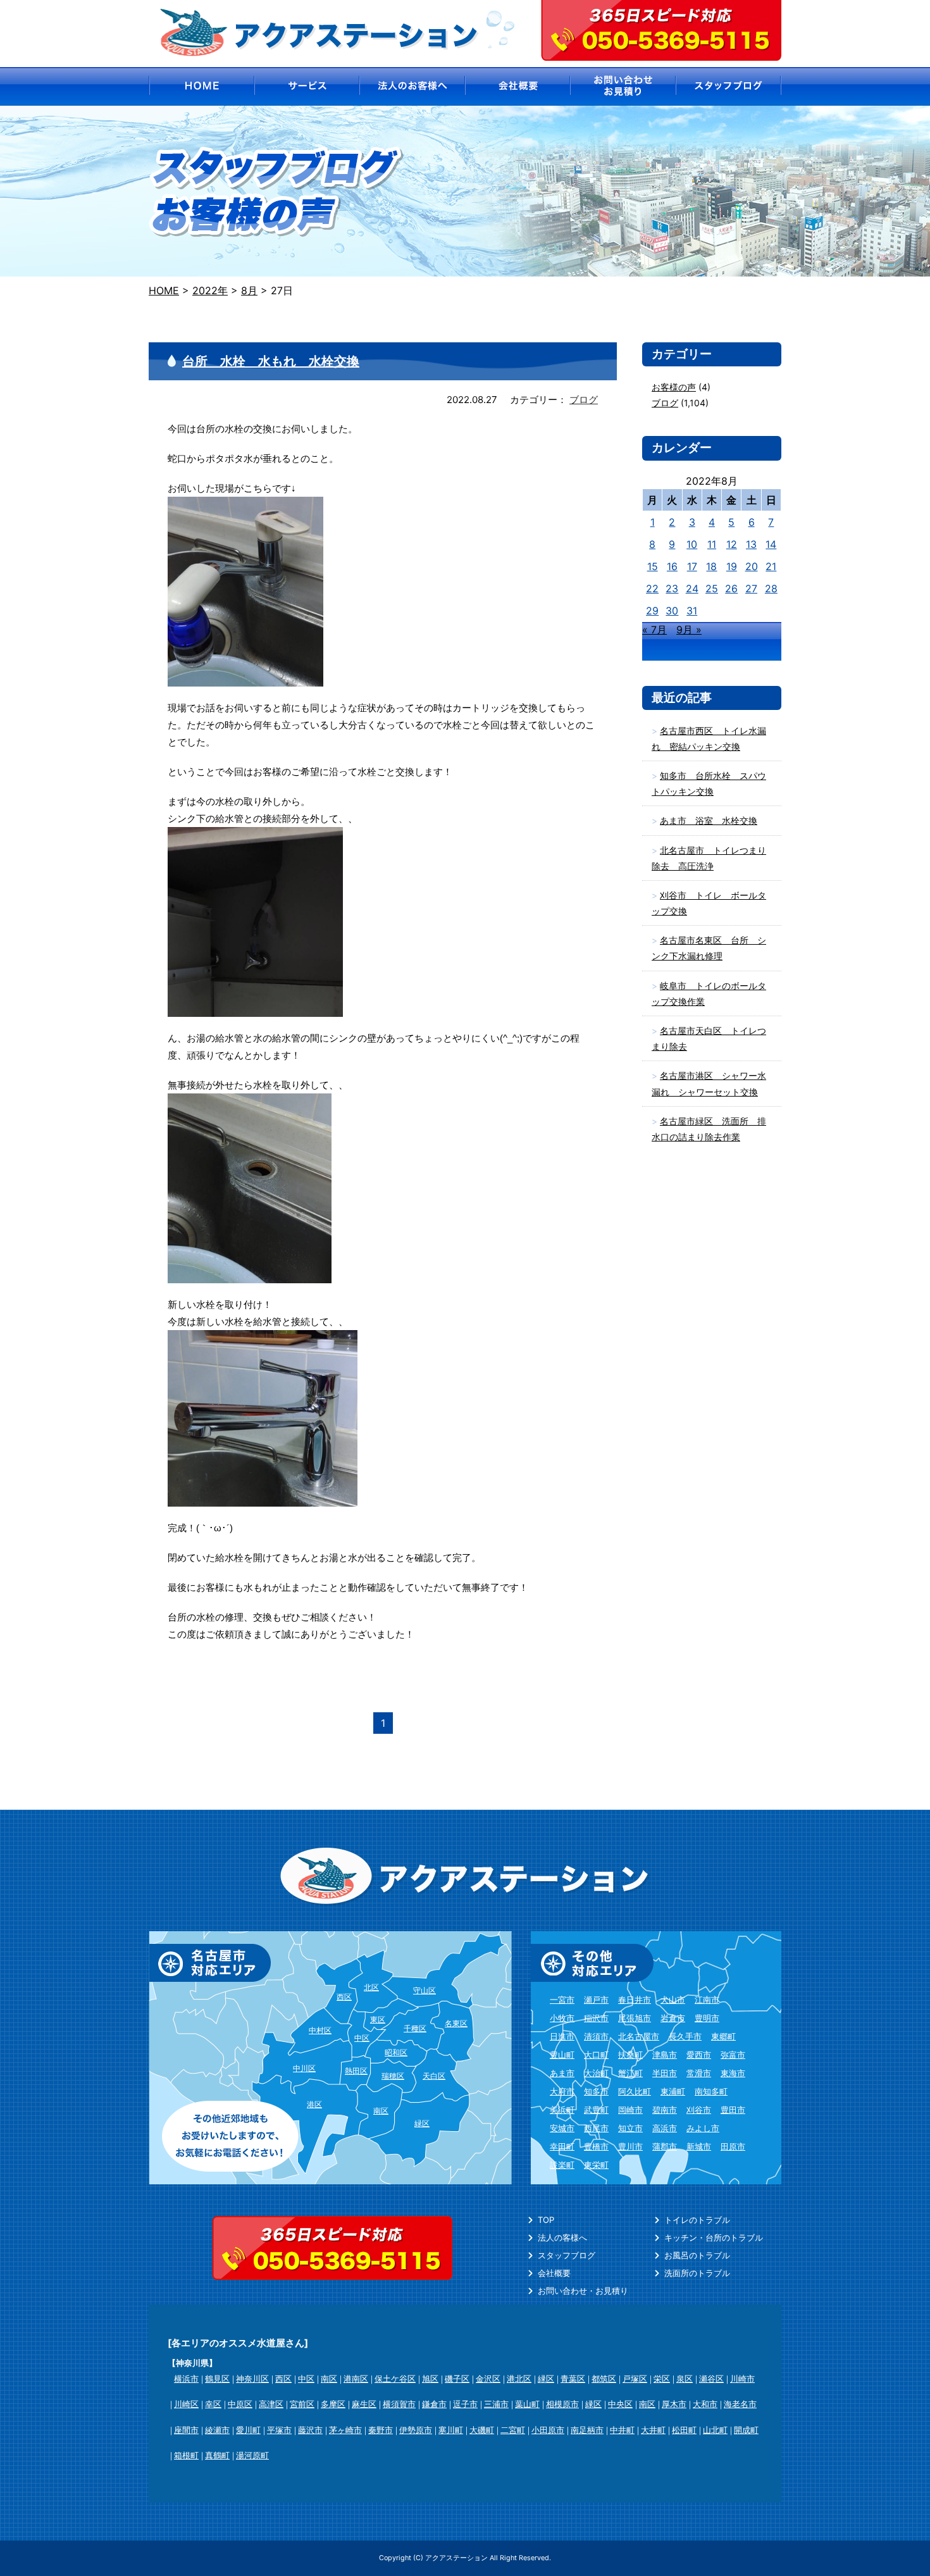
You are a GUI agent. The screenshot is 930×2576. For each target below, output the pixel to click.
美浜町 (562, 2110)
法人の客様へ (562, 2237)
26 (731, 588)
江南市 (707, 2000)
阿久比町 (635, 2091)
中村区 (320, 2030)
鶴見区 (217, 2379)
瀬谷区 (711, 2379)
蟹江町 (630, 2073)
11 (712, 544)
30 (672, 611)
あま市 (562, 2073)
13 (751, 544)
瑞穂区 (393, 2076)
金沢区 (488, 2379)
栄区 (662, 2379)
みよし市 (703, 2128)
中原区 (240, 2404)
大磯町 (482, 2430)
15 (653, 566)
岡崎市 (630, 2110)
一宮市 (562, 2000)
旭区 (430, 2379)
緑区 (422, 2123)
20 (752, 566)
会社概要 (554, 2273)
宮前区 (302, 2404)
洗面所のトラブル (697, 2273)
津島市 (665, 2055)
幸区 (213, 2404)
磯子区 (457, 2379)
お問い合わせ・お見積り (583, 2291)
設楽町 (562, 2165)
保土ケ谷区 (395, 2379)
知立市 (630, 2128)
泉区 (685, 2379)
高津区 (271, 2404)
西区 (344, 1997)
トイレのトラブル (697, 2220)
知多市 (596, 2091)
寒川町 (451, 2430)
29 (652, 611)
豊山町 (562, 2055)
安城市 (562, 2128)
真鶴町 (217, 2455)
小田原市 (548, 2430)
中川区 (304, 2068)
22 (652, 588)
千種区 (415, 2028)
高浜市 (665, 2128)
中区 (362, 2038)
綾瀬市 (217, 2430)
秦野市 (381, 2430)
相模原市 (562, 2404)
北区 (371, 1987)
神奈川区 (252, 2379)
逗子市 (465, 2404)
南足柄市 (587, 2430)
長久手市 (685, 2036)
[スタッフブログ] (729, 86)
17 (692, 566)
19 (732, 566)
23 (672, 588)
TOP (546, 2220)
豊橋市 (596, 2146)
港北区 (519, 2379)
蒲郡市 (665, 2146)
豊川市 (630, 2146)
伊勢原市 (416, 2430)
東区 (378, 2019)
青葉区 (573, 2379)
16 (672, 566)
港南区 (356, 2379)
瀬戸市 (596, 2000)
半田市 (665, 2073)
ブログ (584, 400)
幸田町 (562, 2146)
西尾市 (596, 2128)
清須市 (596, 2036)
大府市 (562, 2091)
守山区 (425, 1990)
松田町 (684, 2430)
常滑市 (699, 2073)
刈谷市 (699, 2110)
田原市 (733, 2146)
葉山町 (527, 2404)
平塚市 (279, 2430)
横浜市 (186, 2379)
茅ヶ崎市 (345, 2430)
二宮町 (513, 2430)
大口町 (596, 2055)
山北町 (715, 2430)
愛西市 (699, 2055)
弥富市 (733, 2055)
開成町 (746, 2430)
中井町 (622, 2430)
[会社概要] (518, 86)
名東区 (456, 2023)
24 (692, 588)
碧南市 (665, 2110)
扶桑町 (630, 2055)
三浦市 (496, 2404)
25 (712, 588)
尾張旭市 (635, 2018)
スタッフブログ (567, 2255)
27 (751, 588)
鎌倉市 (434, 2404)
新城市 (699, 2146)
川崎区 (186, 2404)
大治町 (596, 2073)
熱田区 (356, 2071)
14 (771, 544)
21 (771, 566)
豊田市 (733, 2110)
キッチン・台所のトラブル (714, 2237)
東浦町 (673, 2091)
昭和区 (396, 2052)
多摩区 (333, 2404)
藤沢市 (310, 2430)
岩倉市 (673, 2018)
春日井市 (635, 2000)
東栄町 (596, 2165)
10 (692, 544)
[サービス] (307, 86)
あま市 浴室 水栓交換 (709, 820)
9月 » (689, 630)
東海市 (733, 2073)
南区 (381, 2111)
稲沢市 (596, 2018)
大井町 (653, 2430)
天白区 (434, 2076)
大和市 (705, 2404)
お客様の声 (674, 387)
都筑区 (604, 2379)
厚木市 (674, 2404)
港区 (314, 2104)
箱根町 (186, 2455)
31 (692, 611)
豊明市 (707, 2018)
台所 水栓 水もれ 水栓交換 (271, 361)
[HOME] (201, 86)
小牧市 (562, 2018)
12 (732, 544)
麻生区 (364, 2404)
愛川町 (248, 2430)
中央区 (620, 2404)
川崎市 (742, 2379)
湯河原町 (252, 2455)
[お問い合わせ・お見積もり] (623, 86)
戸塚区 (635, 2379)
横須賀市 (399, 2404)
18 (711, 566)
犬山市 (673, 2000)
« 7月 (654, 630)
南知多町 (711, 2091)
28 (771, 588)
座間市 (186, 2430)
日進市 (562, 2036)
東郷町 (723, 2036)
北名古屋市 (639, 2036)
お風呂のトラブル (697, 2255)
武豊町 (596, 2110)
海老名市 (740, 2404)
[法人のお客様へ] (412, 86)
